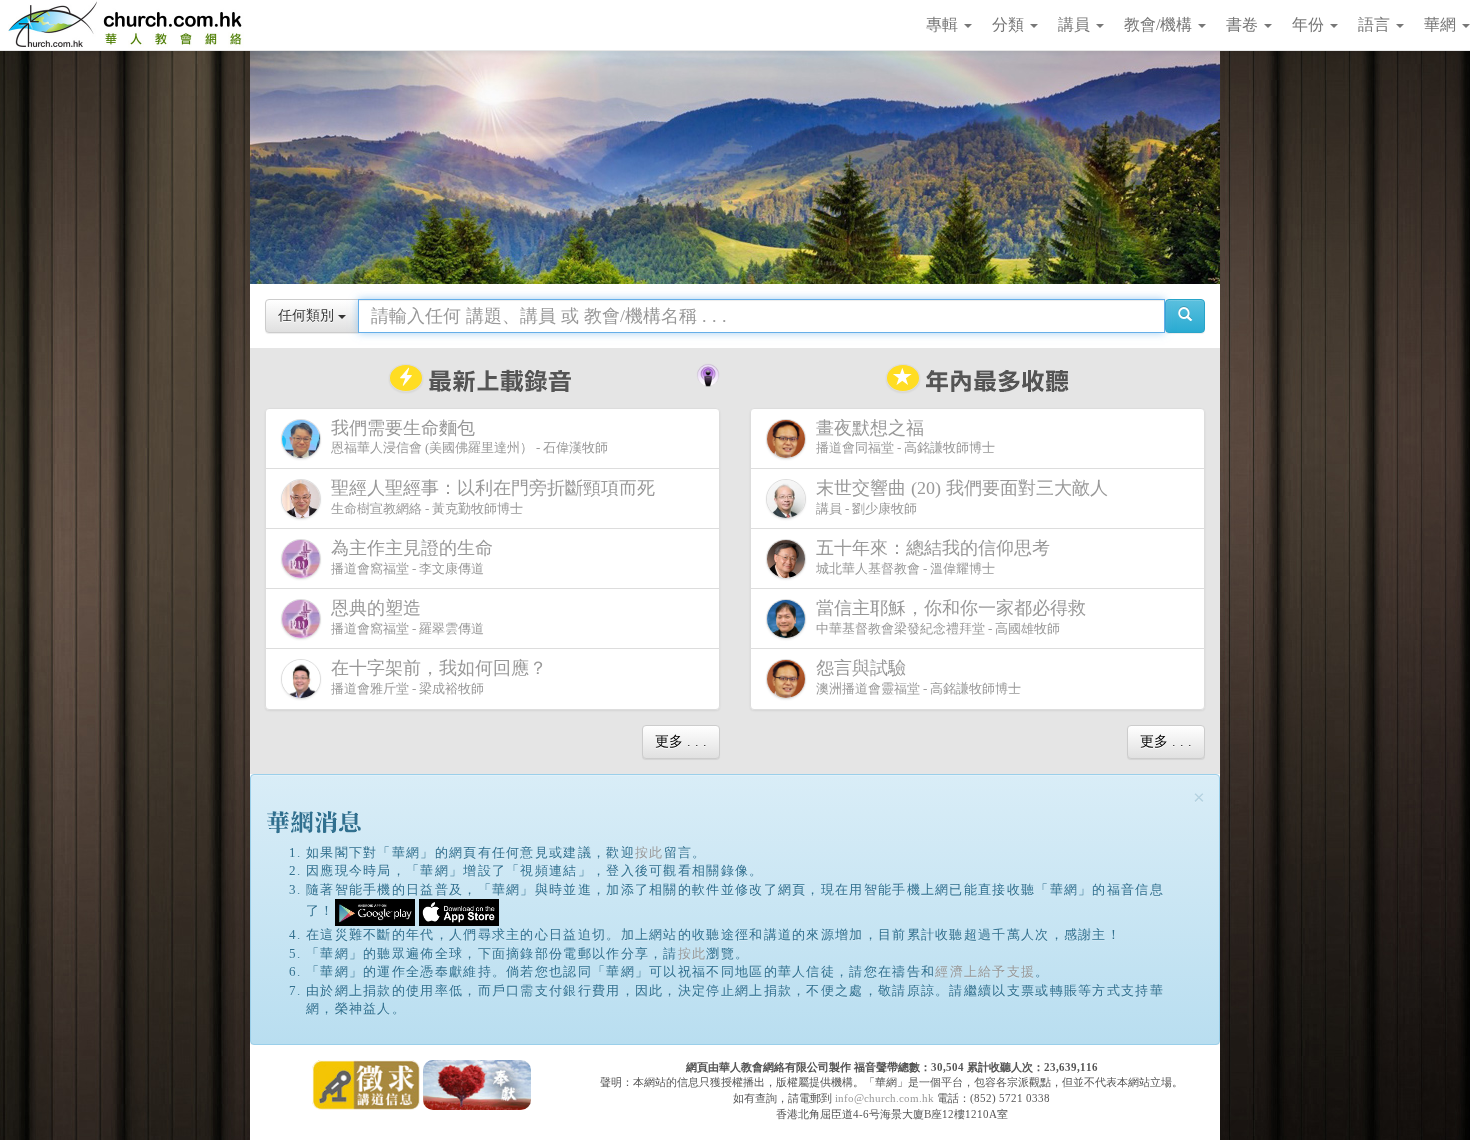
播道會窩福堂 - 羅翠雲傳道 (407, 617)
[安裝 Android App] (375, 911)
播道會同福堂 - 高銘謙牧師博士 (905, 437)
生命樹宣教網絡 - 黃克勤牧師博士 (493, 497)
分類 (1010, 24)
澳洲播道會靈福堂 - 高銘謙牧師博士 (918, 677)
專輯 (944, 24)
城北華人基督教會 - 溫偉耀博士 (933, 557)
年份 (1310, 24)
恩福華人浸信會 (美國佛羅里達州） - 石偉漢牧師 (469, 437)
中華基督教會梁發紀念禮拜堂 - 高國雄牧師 (951, 617)
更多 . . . (681, 741)
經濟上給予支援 (985, 971)
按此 (649, 852)
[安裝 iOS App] (459, 911)
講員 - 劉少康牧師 (962, 497)
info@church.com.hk (884, 1098)
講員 (1076, 24)
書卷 (1244, 24)
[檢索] (1185, 316)
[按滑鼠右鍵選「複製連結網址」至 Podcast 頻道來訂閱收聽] (708, 373)
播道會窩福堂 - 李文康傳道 (412, 557)
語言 (1376, 24)
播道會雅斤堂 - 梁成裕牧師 (439, 677)
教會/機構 (1160, 24)
